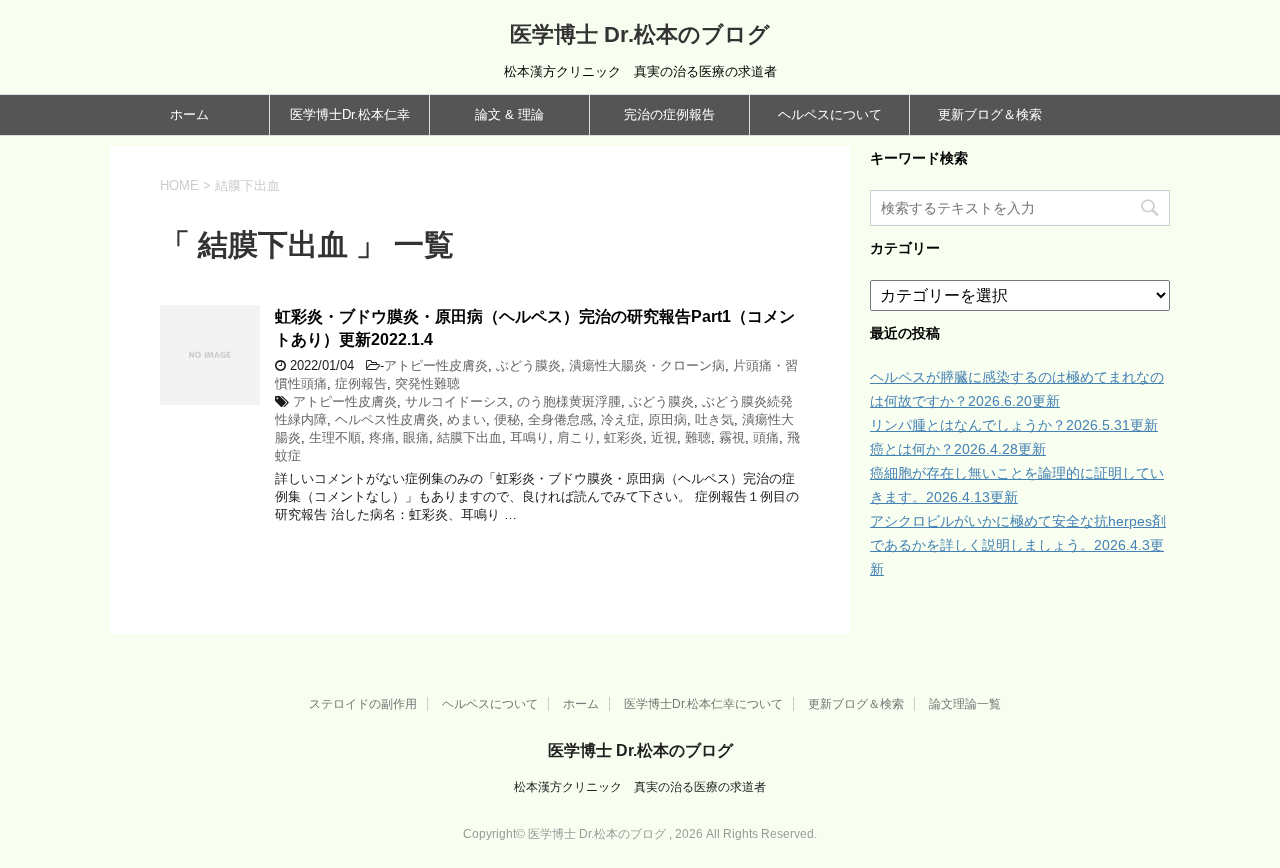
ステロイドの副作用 (363, 704)
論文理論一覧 (965, 704)
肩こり (576, 437)
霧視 (732, 437)
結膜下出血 (469, 437)
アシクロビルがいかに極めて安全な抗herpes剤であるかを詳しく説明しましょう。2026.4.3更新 (1018, 545)
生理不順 (335, 437)
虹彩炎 (623, 437)
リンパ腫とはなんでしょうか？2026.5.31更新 (1014, 425)
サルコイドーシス (457, 401)
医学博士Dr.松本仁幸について (703, 704)
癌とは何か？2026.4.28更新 (958, 449)
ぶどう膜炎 (528, 365)
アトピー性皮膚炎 (436, 365)
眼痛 (416, 437)
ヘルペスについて (830, 114)
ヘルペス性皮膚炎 (387, 419)
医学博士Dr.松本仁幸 (350, 114)
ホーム (189, 114)
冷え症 (620, 419)
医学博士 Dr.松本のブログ (640, 34)
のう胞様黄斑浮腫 (569, 401)
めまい (466, 419)
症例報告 (361, 383)
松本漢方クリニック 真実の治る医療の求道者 (640, 787)
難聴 (698, 437)
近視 (664, 437)
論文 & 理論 (509, 114)
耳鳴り (529, 437)
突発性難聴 (427, 383)
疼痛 (382, 437)
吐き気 (714, 419)
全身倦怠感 (560, 419)
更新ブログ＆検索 (990, 114)
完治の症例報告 (669, 114)
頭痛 (766, 437)
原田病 (667, 419)
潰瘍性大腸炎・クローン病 (647, 365)
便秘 (507, 419)
